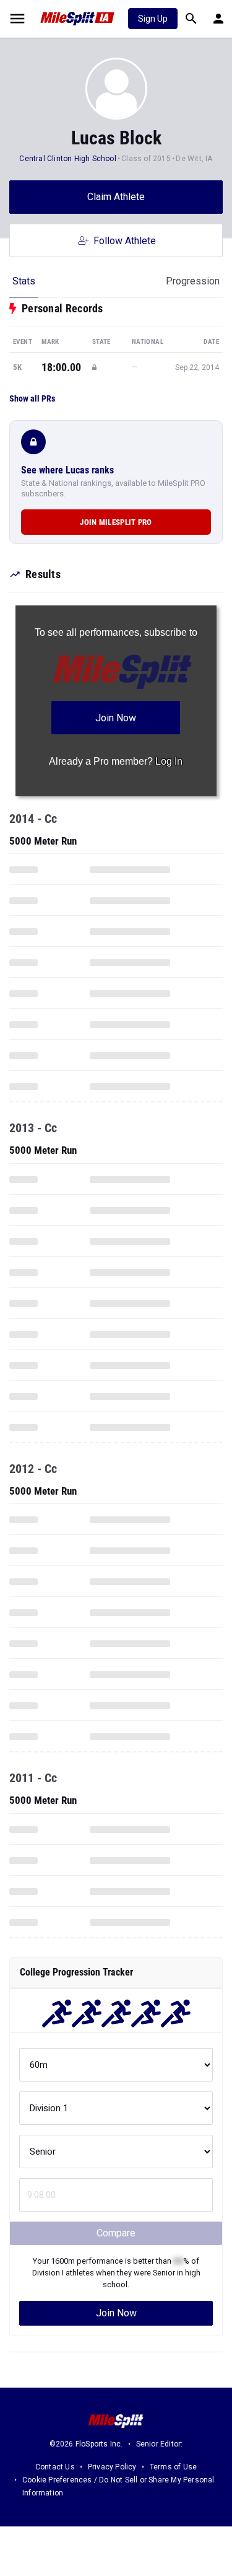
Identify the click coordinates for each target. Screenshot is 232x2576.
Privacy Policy (112, 2467)
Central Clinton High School (67, 159)
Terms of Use (173, 2467)
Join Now (116, 2313)
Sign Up (153, 19)
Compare (116, 2233)
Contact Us (55, 2467)
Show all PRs (32, 398)
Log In (169, 761)
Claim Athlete (116, 197)
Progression (193, 281)
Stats (24, 281)
